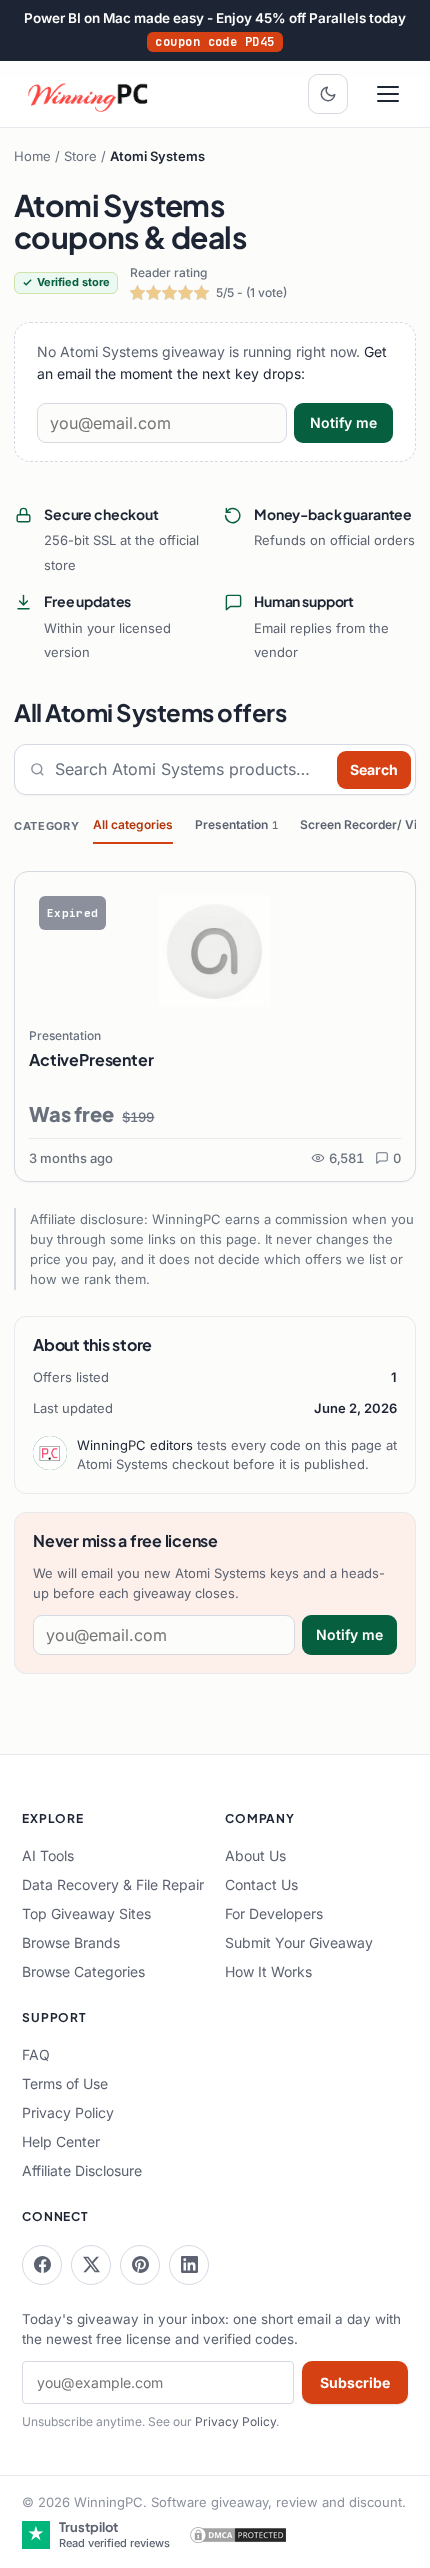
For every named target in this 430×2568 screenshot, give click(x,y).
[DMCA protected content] (238, 2535)
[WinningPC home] (89, 94)
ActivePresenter (91, 1059)
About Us (255, 1855)
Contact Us (261, 1884)
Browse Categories (83, 1971)
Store (80, 156)
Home (32, 156)
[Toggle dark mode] (328, 94)
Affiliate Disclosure (82, 2170)
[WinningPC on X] (91, 2265)
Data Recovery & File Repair (113, 1884)
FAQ (36, 2054)
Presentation (236, 824)
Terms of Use (65, 2083)
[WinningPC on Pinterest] (140, 2265)
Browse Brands (71, 1942)
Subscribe (355, 2382)
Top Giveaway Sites (86, 1913)
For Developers (274, 1913)
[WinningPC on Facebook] (42, 2265)
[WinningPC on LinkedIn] (189, 2265)
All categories (133, 824)
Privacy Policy (68, 2112)
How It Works (268, 1971)
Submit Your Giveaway (299, 1942)
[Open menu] (388, 94)
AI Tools (48, 1855)
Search (374, 769)
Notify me (343, 422)
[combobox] (191, 769)
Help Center (61, 2141)
